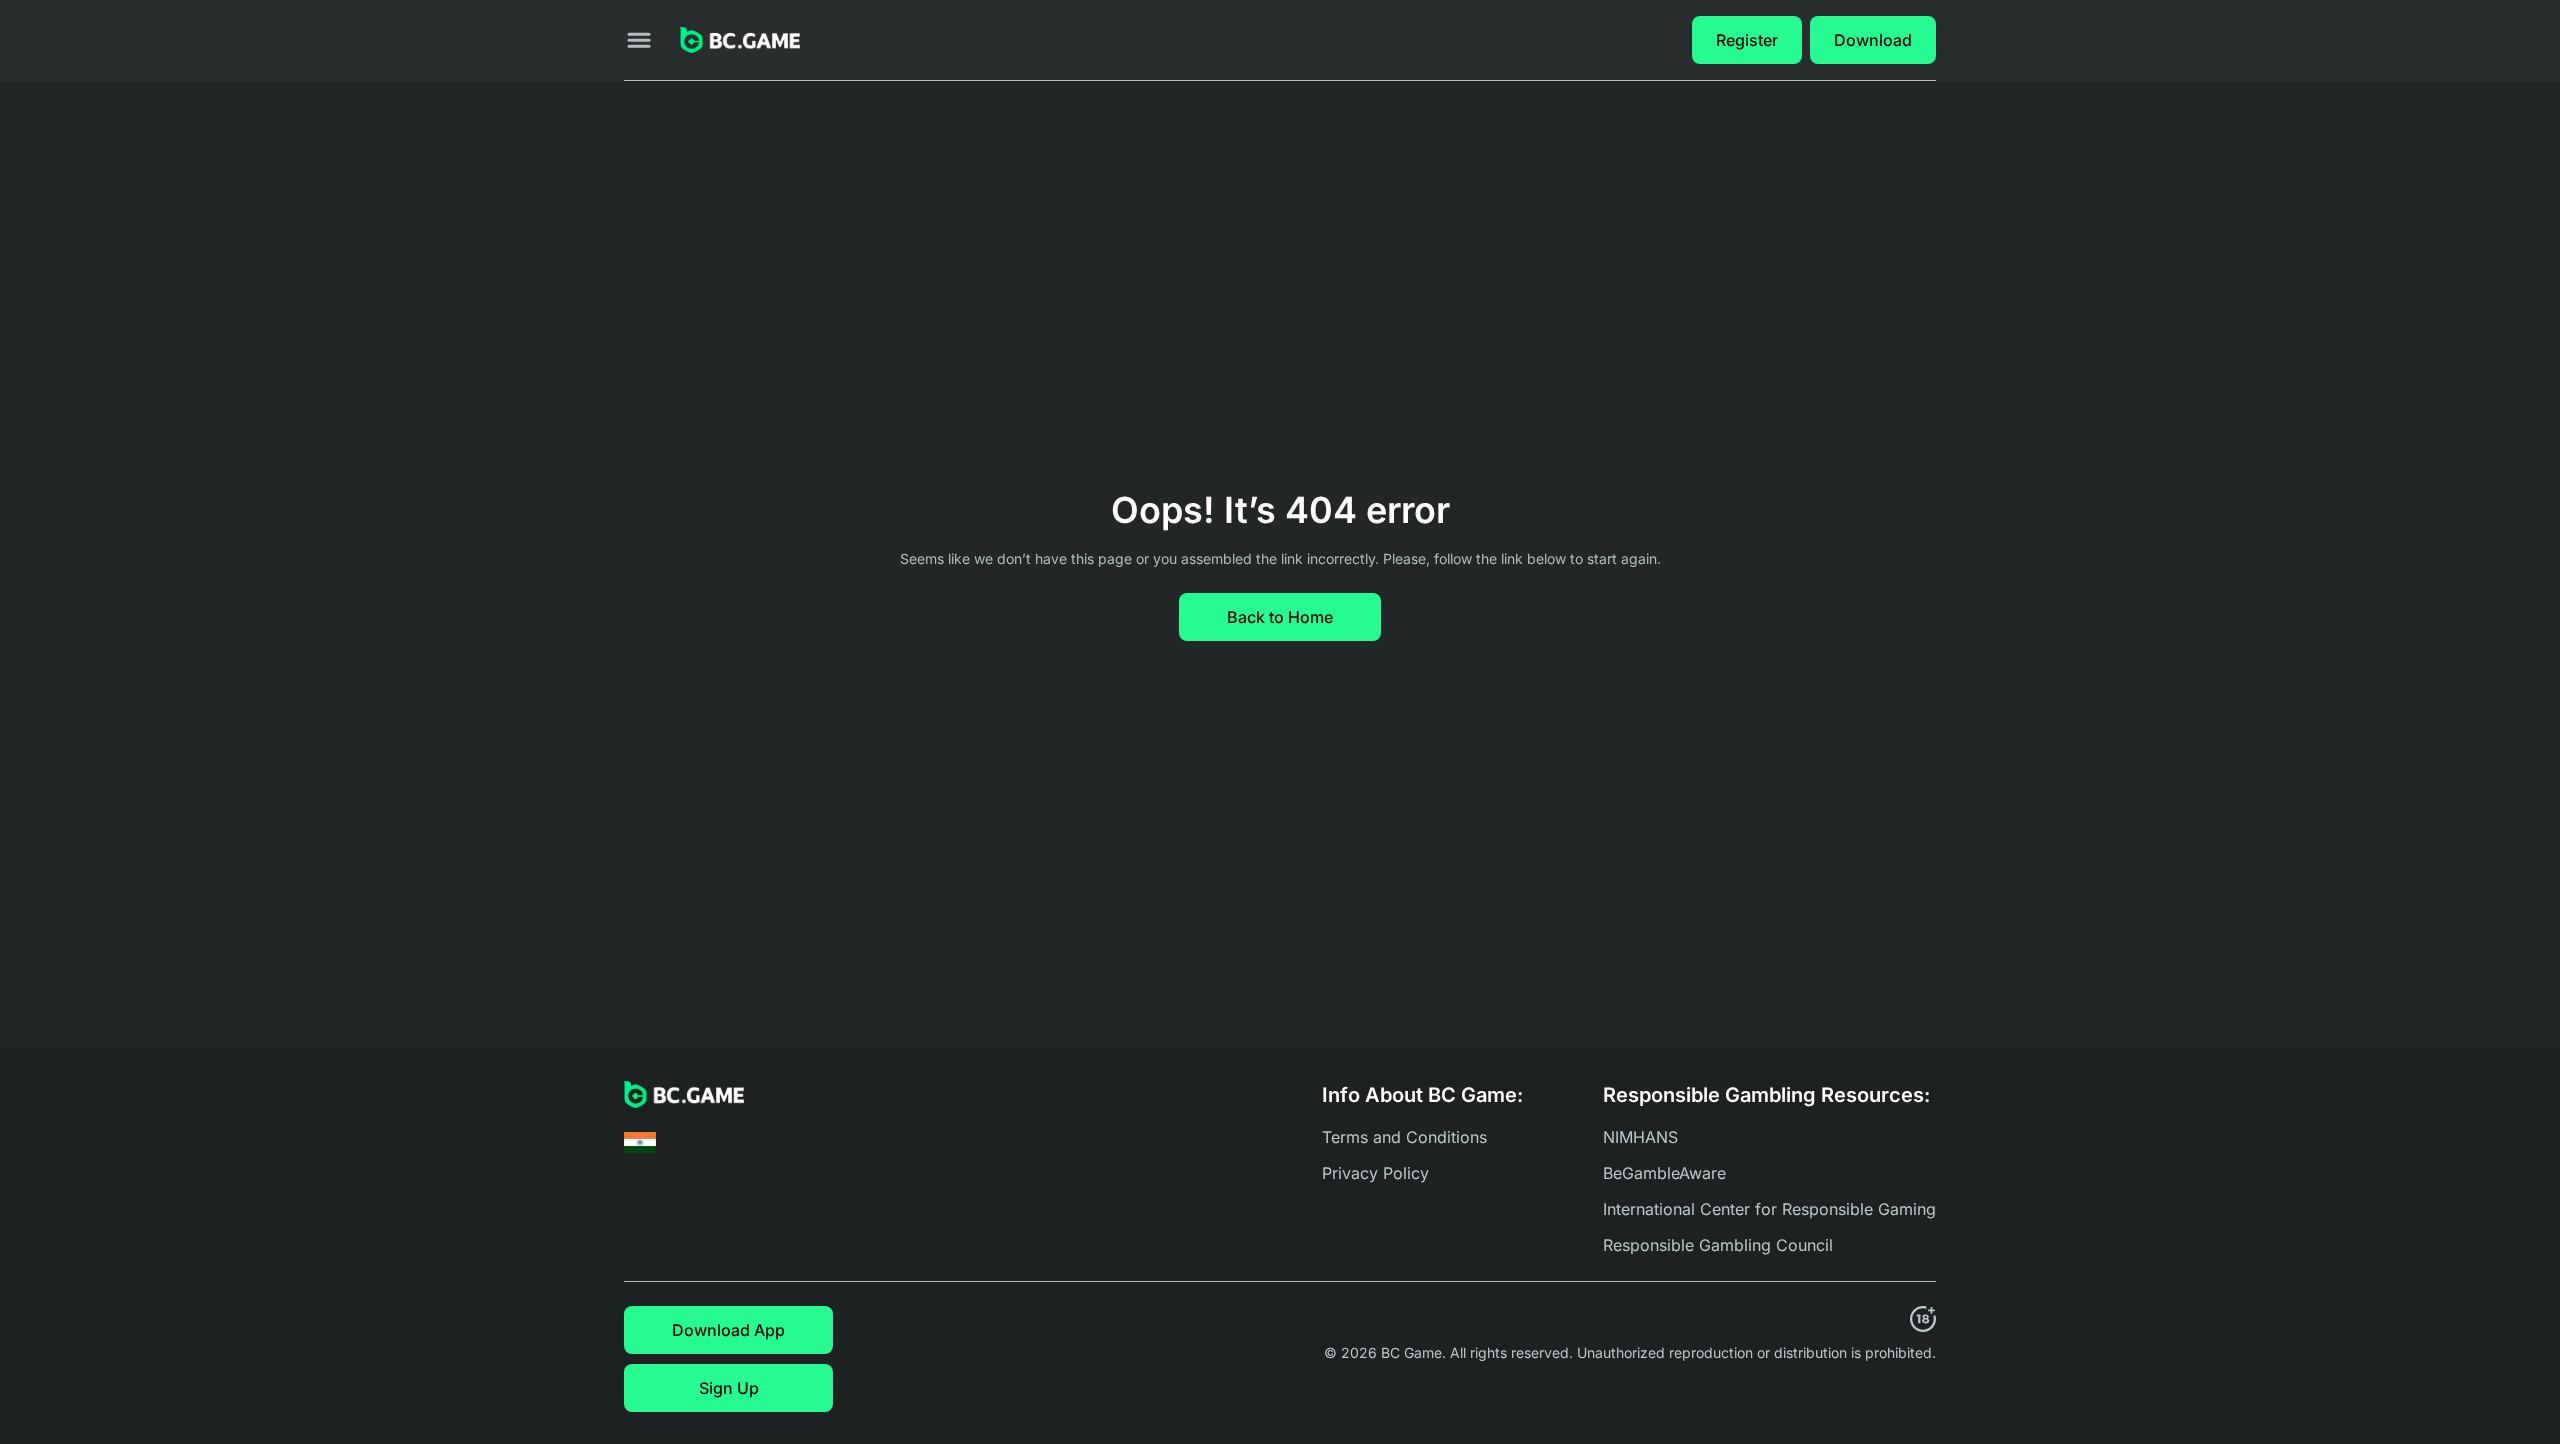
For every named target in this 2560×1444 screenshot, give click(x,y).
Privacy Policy (1375, 1173)
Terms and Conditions (1404, 1137)
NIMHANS (1640, 1137)
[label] (640, 1142)
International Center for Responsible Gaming (1769, 1209)
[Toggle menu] (639, 40)
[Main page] (740, 40)
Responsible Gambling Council (1718, 1245)
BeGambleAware (1664, 1173)
